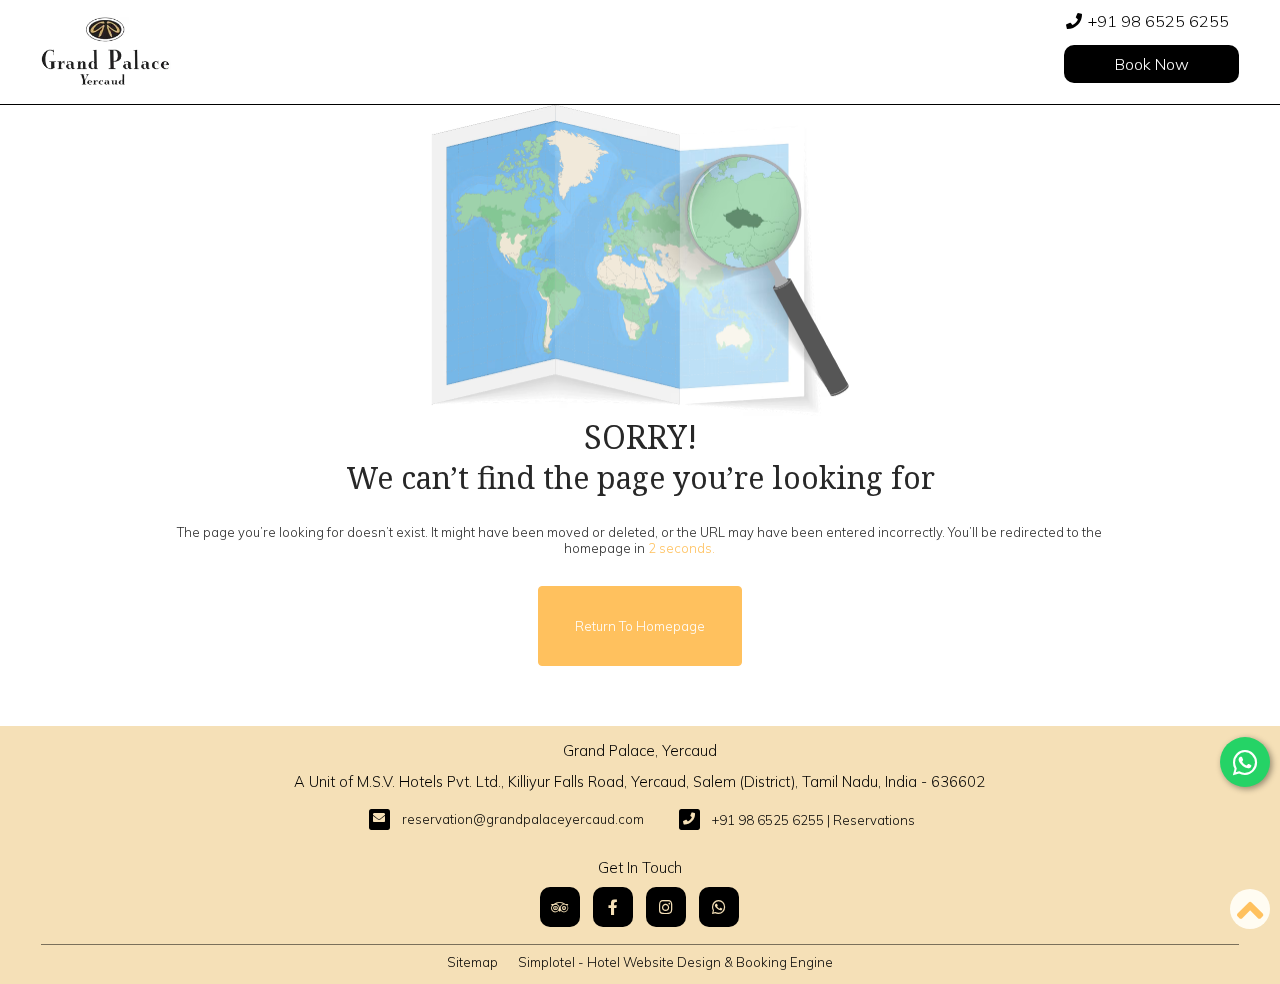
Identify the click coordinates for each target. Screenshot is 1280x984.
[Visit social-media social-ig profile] (666, 907)
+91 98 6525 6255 (1158, 21)
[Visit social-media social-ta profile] (560, 907)
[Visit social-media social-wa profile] (719, 907)
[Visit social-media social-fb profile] (613, 907)
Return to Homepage (640, 626)
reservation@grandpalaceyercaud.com (523, 819)
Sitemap (472, 962)
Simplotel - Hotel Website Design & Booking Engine (675, 962)
